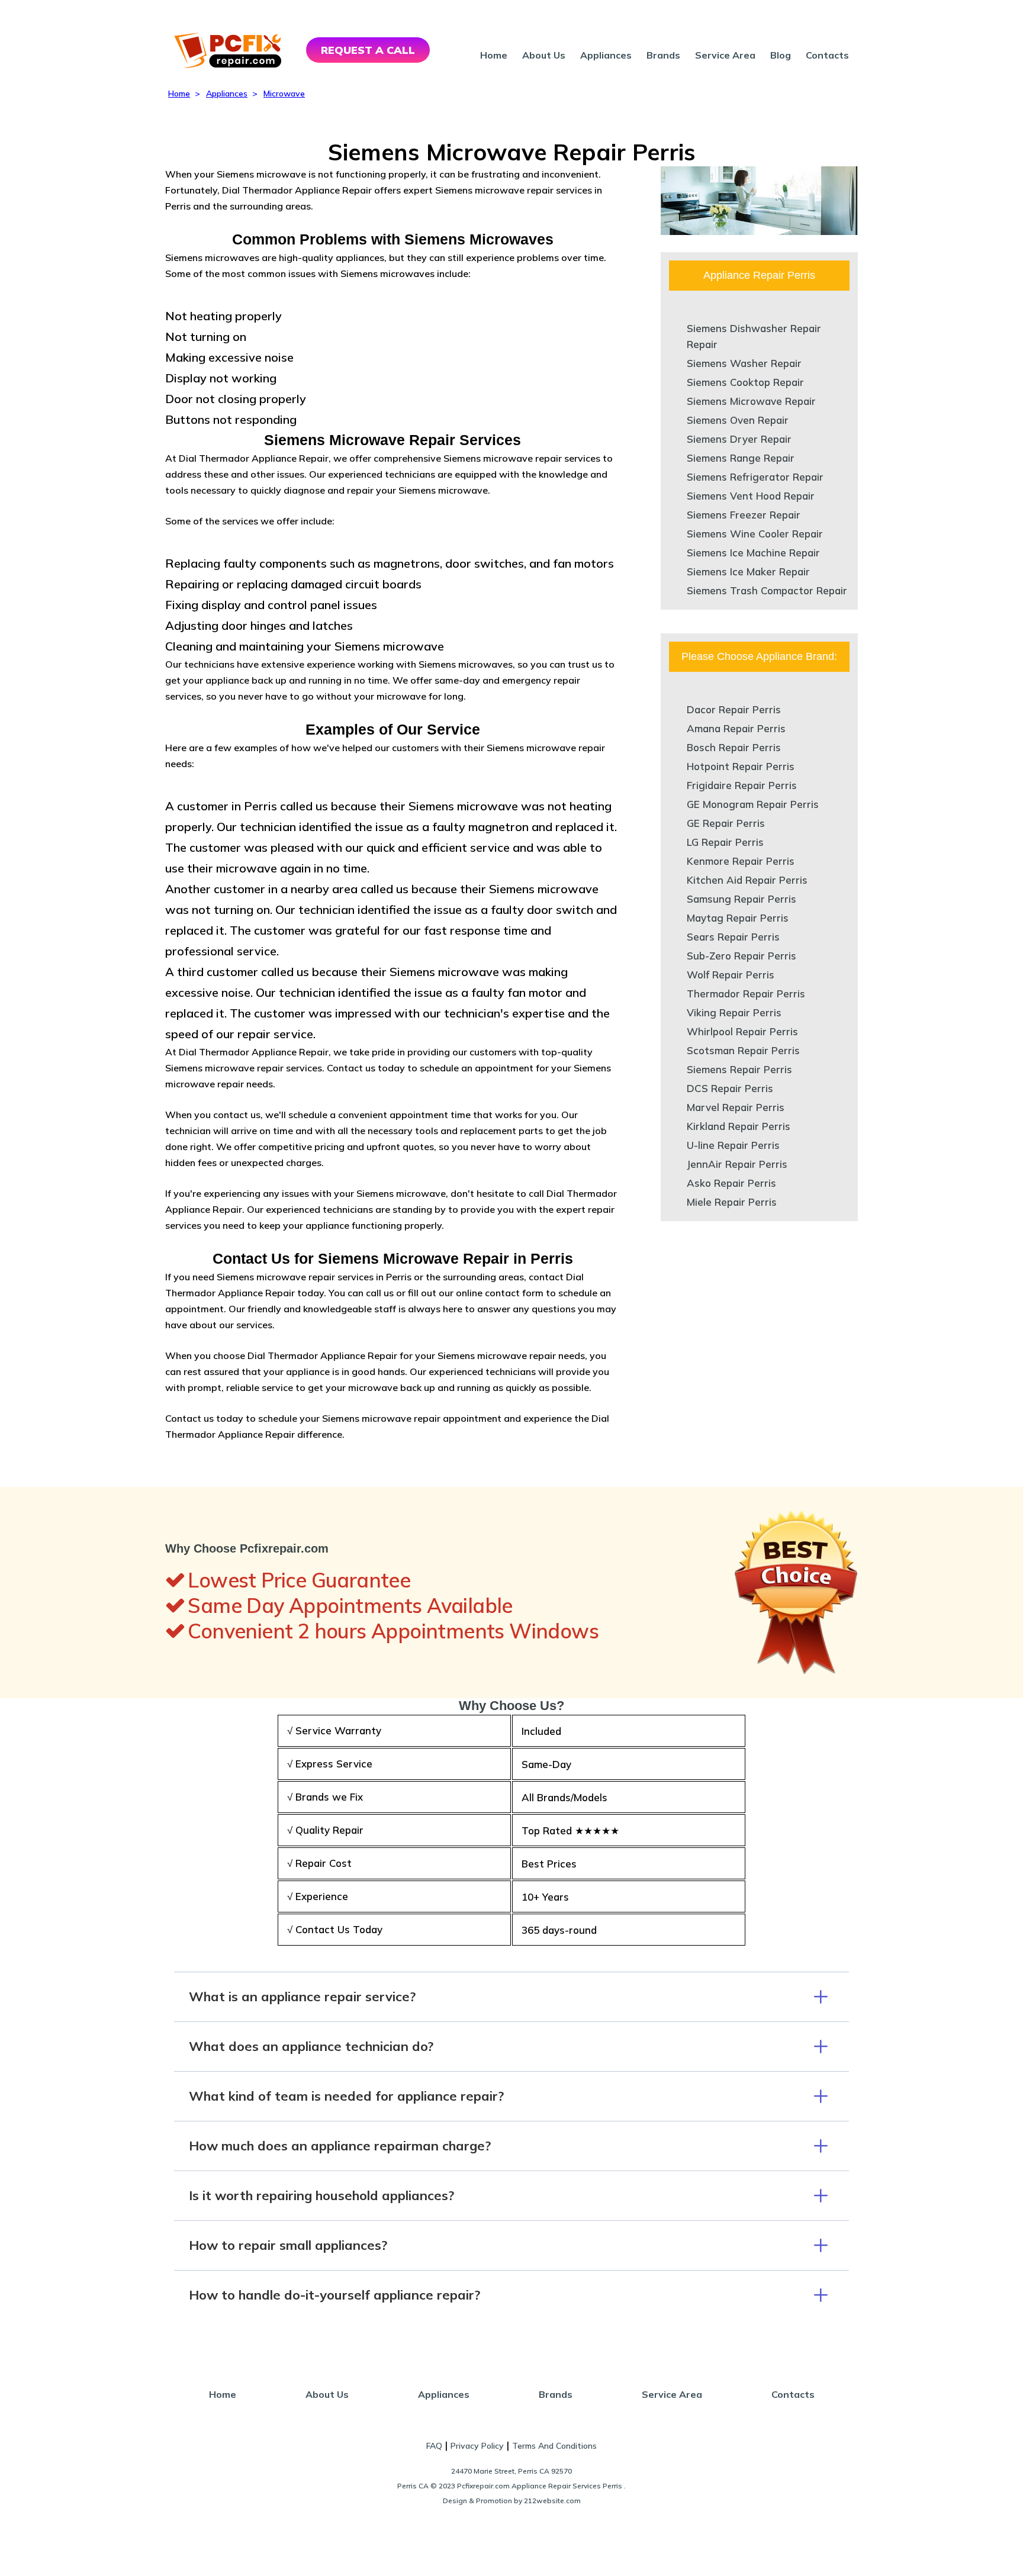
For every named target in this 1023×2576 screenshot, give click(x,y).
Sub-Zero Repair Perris (741, 956)
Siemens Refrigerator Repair (755, 477)
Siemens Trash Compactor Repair (767, 590)
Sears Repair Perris (733, 937)
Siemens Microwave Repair (751, 401)
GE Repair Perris (726, 823)
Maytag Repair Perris (738, 918)
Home (494, 55)
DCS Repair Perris (730, 1088)
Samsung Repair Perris (741, 899)
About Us (544, 55)
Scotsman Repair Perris (743, 1050)
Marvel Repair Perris (736, 1107)
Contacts (827, 55)
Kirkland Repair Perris (739, 1126)
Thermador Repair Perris (746, 994)
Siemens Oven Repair (738, 420)
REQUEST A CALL (368, 50)
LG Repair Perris (725, 842)
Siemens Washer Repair (744, 363)
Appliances (606, 55)
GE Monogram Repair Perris (753, 804)
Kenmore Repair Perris (741, 861)
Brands (663, 55)
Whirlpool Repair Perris (742, 1031)
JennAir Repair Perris (737, 1164)
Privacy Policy (477, 2446)
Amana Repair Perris (736, 728)
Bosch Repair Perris (734, 747)
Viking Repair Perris (734, 1012)
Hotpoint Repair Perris (741, 766)
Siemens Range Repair (741, 458)
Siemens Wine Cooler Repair (755, 534)
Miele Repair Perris (732, 1202)
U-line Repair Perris (733, 1145)
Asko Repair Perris (731, 1183)
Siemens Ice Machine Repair (753, 553)
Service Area (725, 55)
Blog (781, 55)
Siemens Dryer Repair (739, 439)
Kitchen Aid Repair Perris (747, 880)
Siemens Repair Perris (739, 1069)
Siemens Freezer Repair (744, 515)
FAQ (434, 2446)
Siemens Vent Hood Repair (751, 496)
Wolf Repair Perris (731, 975)
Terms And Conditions (554, 2446)
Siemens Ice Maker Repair (748, 571)
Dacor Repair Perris (734, 709)
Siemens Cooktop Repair (745, 382)
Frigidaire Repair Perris (742, 785)
